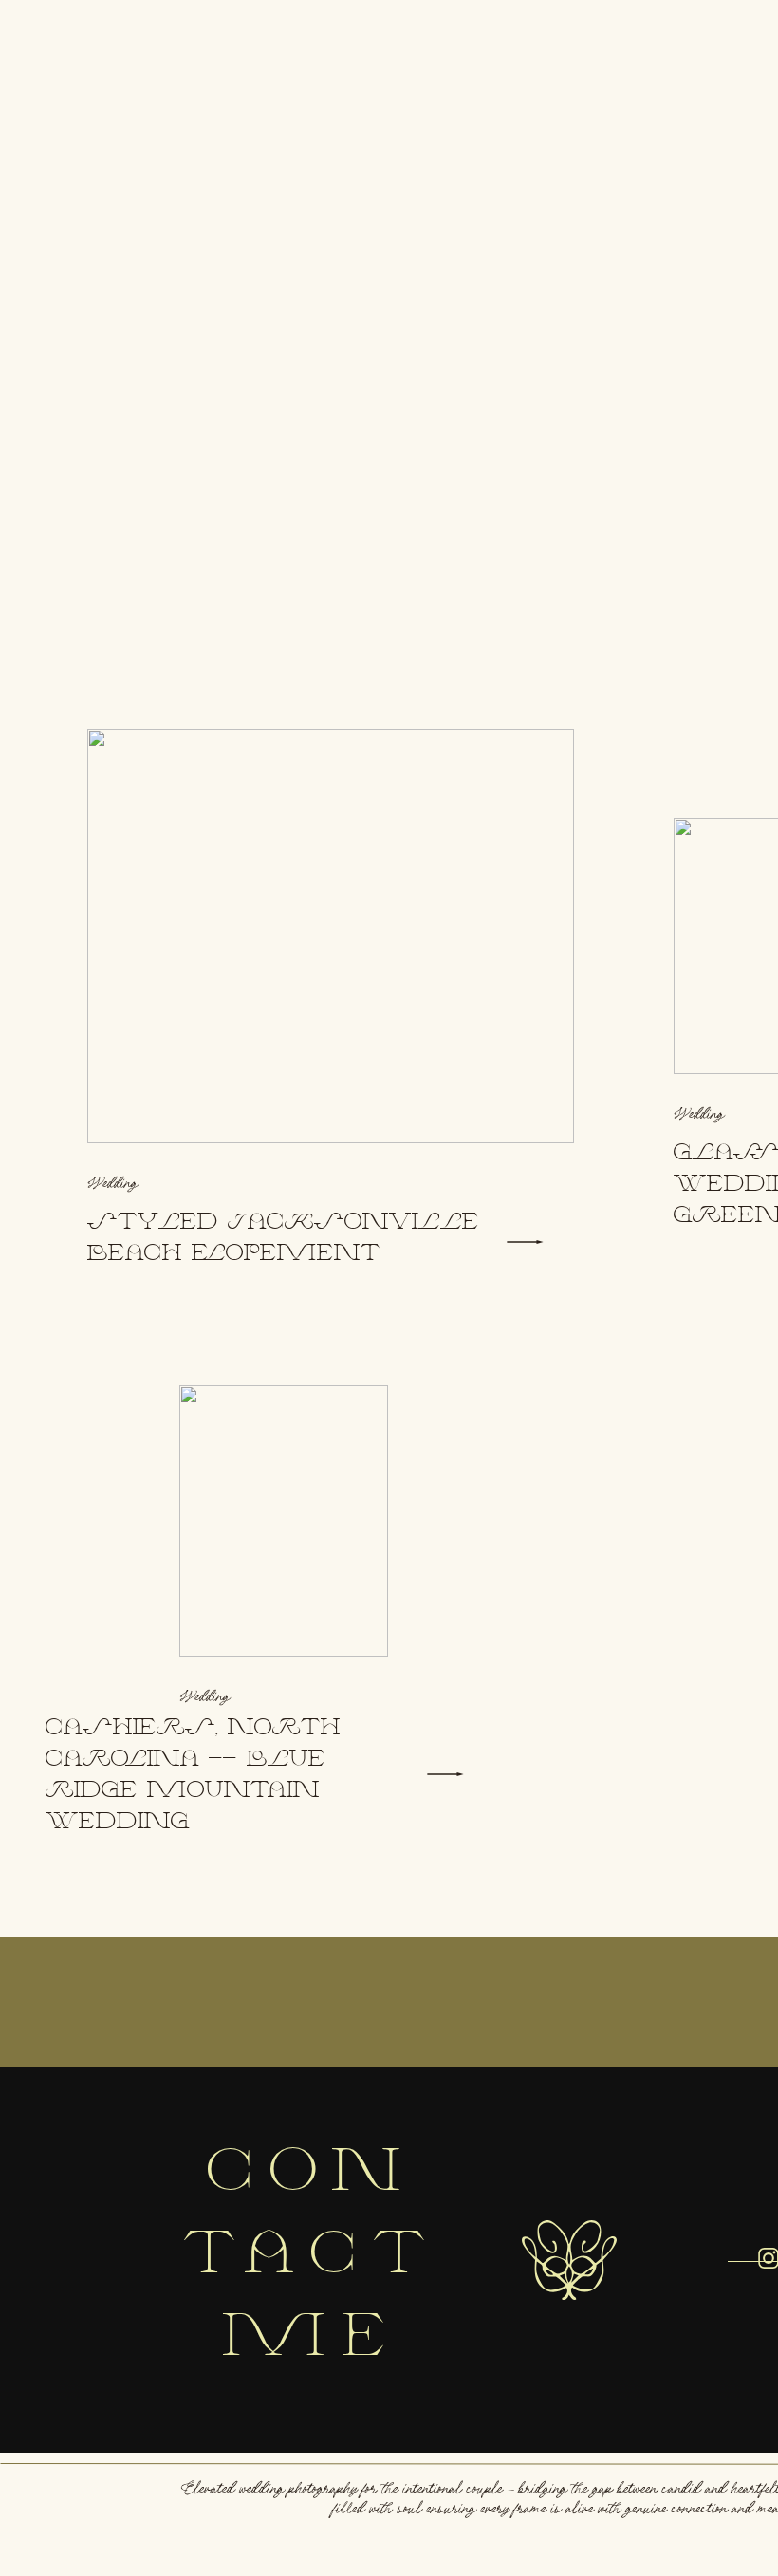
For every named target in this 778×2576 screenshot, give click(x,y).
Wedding (113, 1183)
